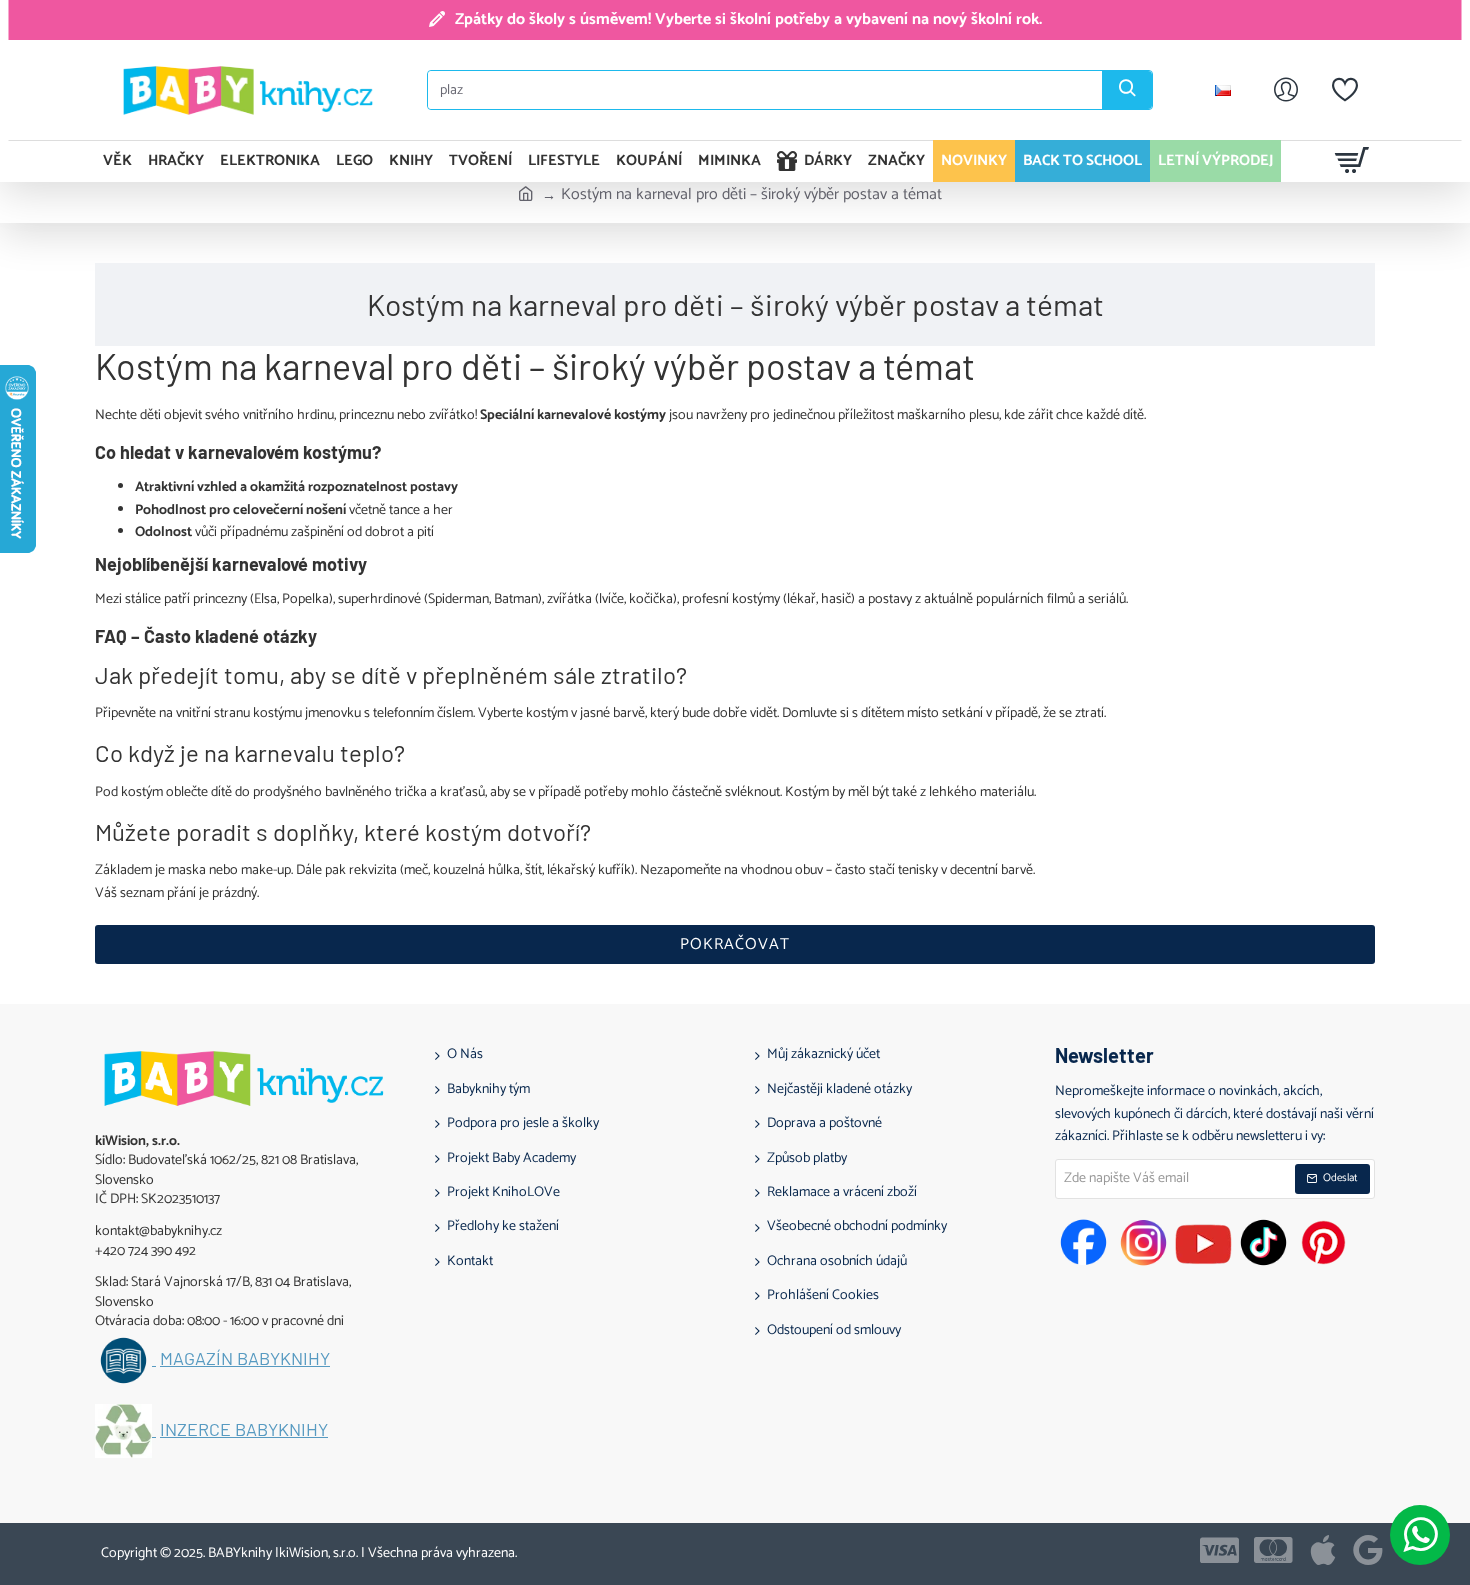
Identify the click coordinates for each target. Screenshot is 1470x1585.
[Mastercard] (1273, 1550)
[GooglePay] (1368, 1550)
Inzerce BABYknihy (244, 1430)
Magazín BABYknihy (245, 1359)
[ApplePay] (1323, 1550)
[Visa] (1219, 1550)
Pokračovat (735, 944)
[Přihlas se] (1286, 90)
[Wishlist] (1345, 90)
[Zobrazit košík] (1352, 161)
